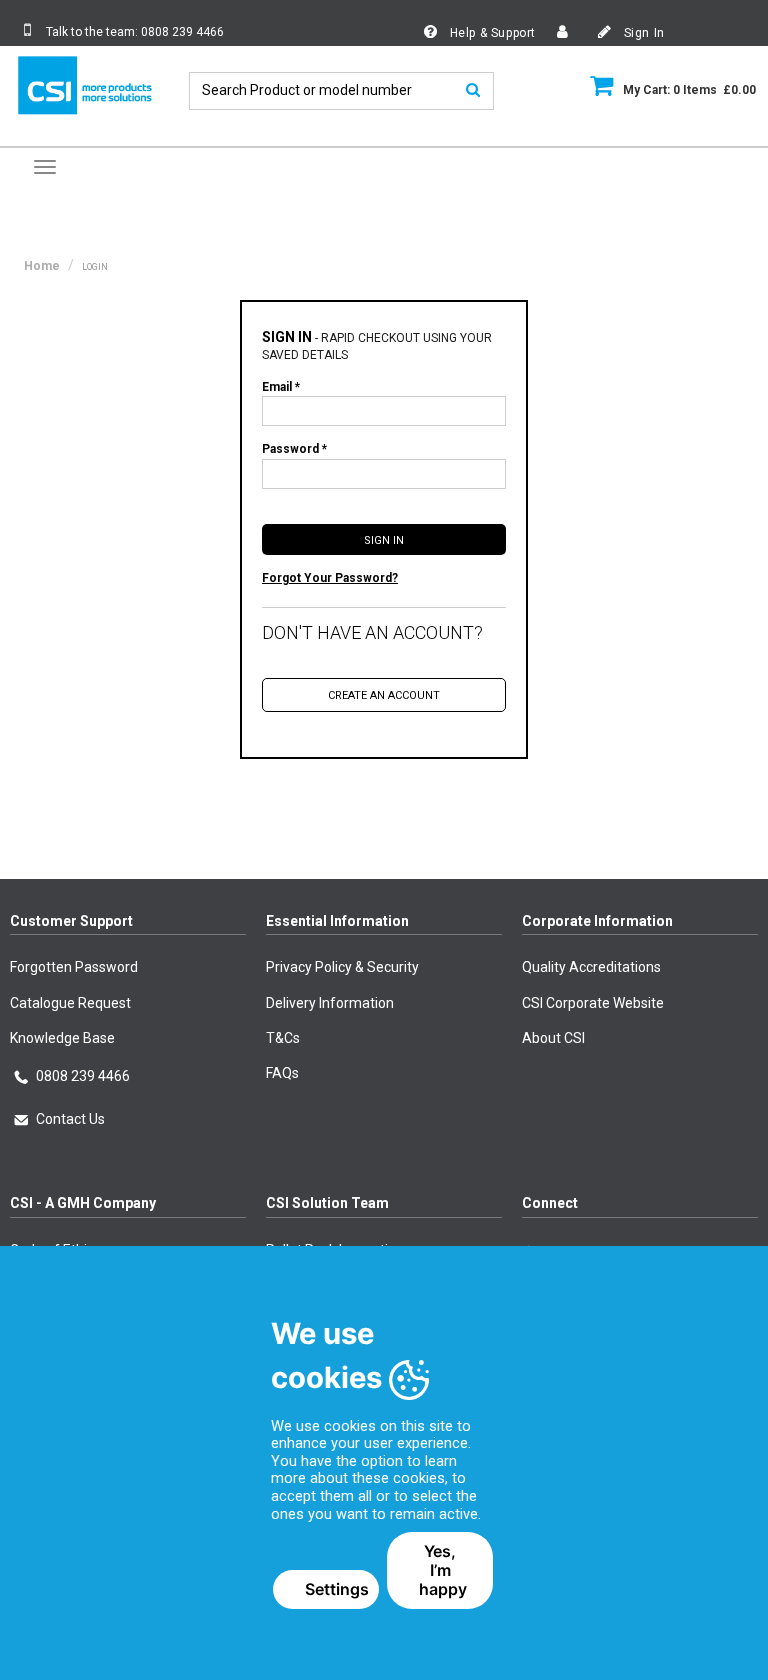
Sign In (642, 33)
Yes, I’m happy (443, 1570)
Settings (337, 1589)
